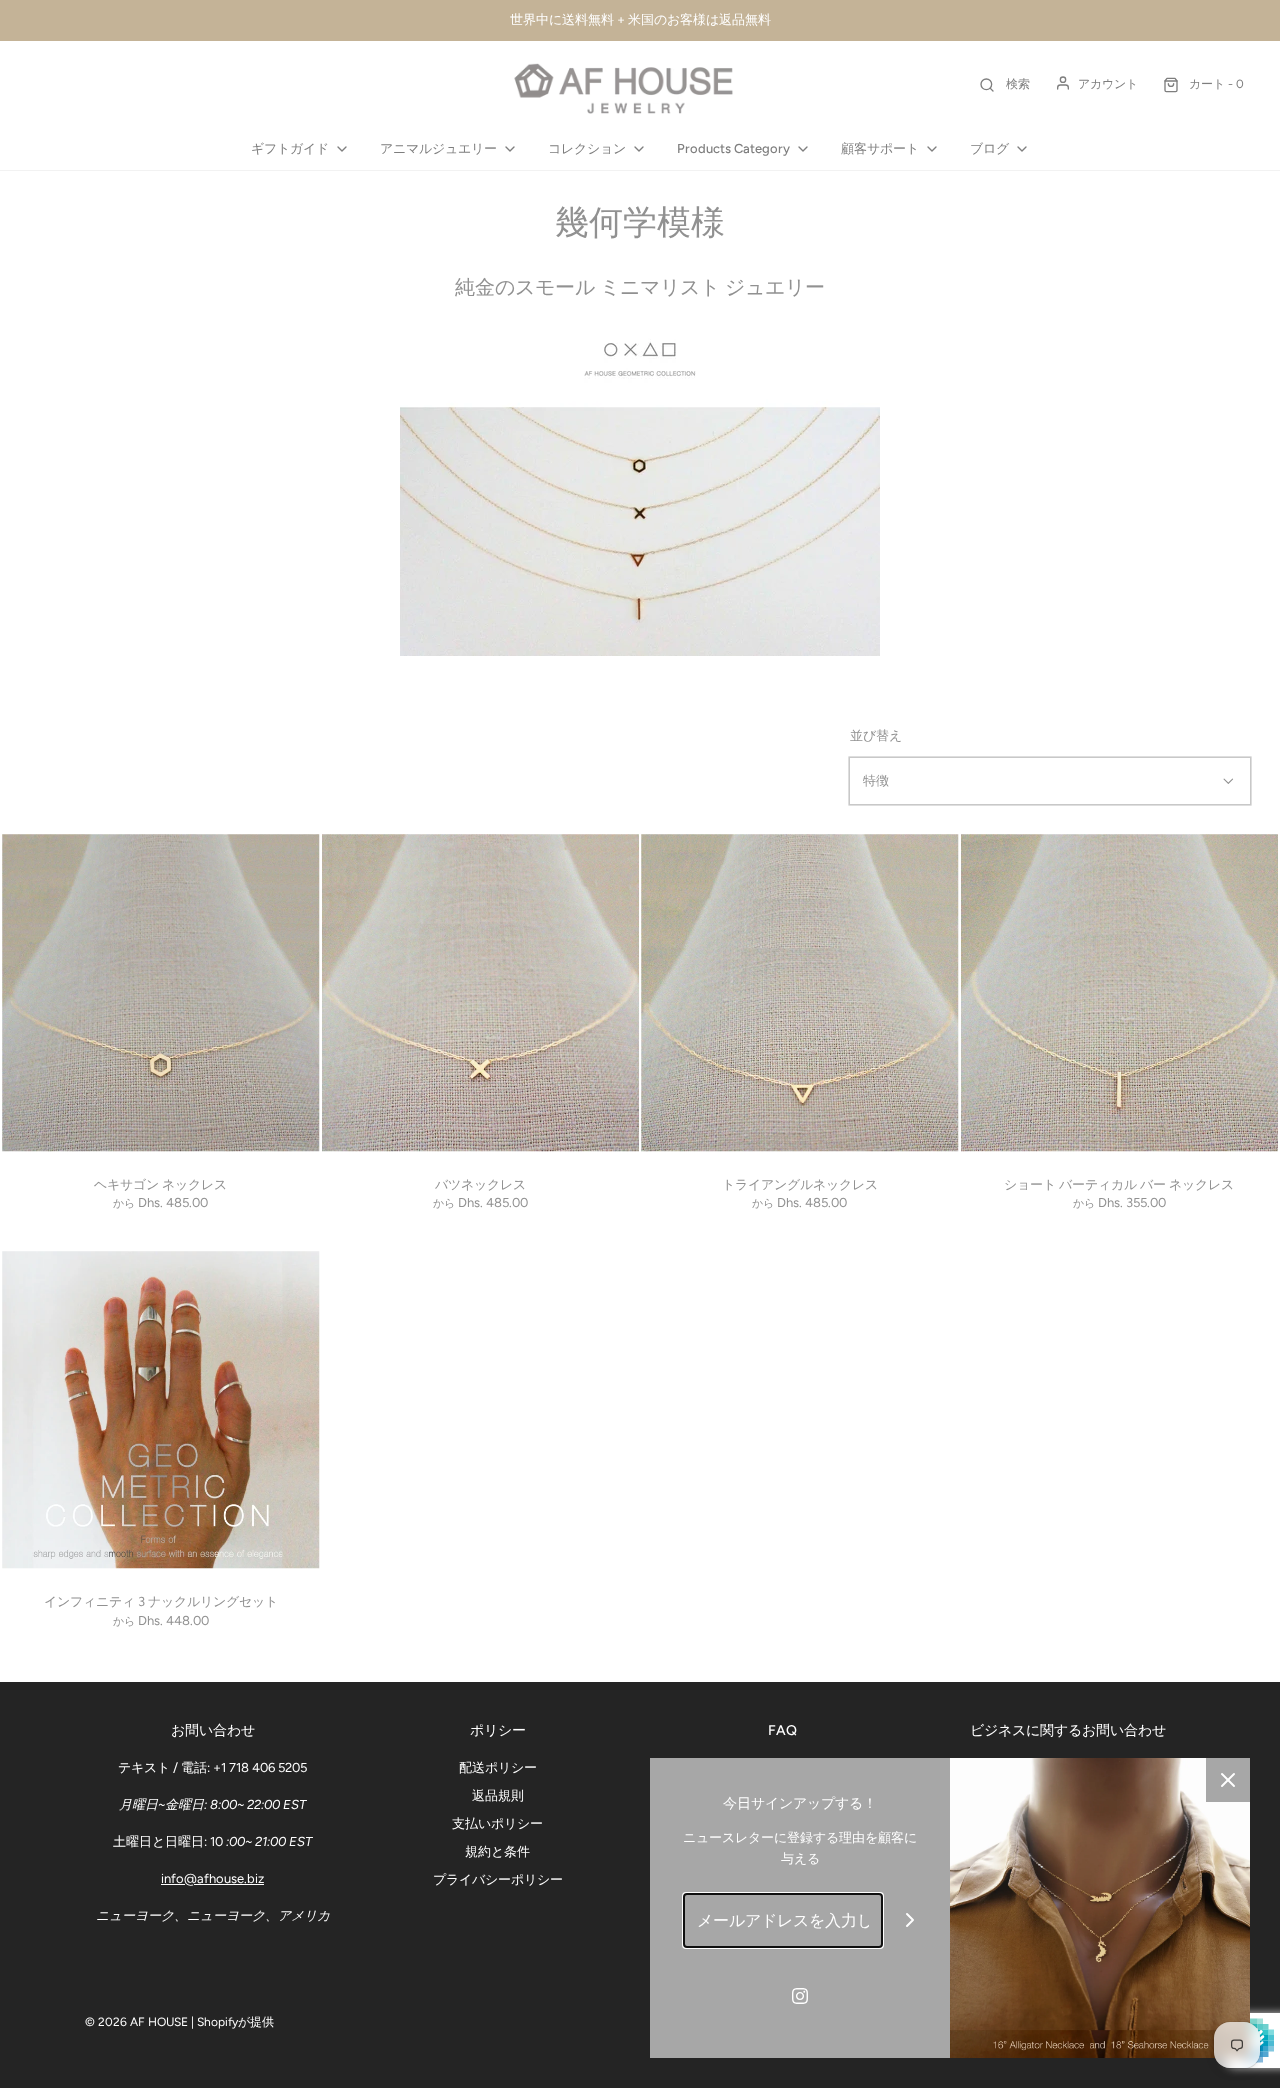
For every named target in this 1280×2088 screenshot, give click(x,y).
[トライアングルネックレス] (800, 993)
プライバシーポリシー (498, 1879)
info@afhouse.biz (212, 1878)
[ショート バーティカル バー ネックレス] (1120, 993)
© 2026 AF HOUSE (136, 2022)
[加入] (910, 1920)
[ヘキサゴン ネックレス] (161, 993)
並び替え (876, 735)
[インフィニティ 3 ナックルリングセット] (161, 1410)
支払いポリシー (497, 1823)
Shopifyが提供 (235, 2022)
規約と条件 (497, 1851)
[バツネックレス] (481, 993)
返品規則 (498, 1795)
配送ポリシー (498, 1767)
